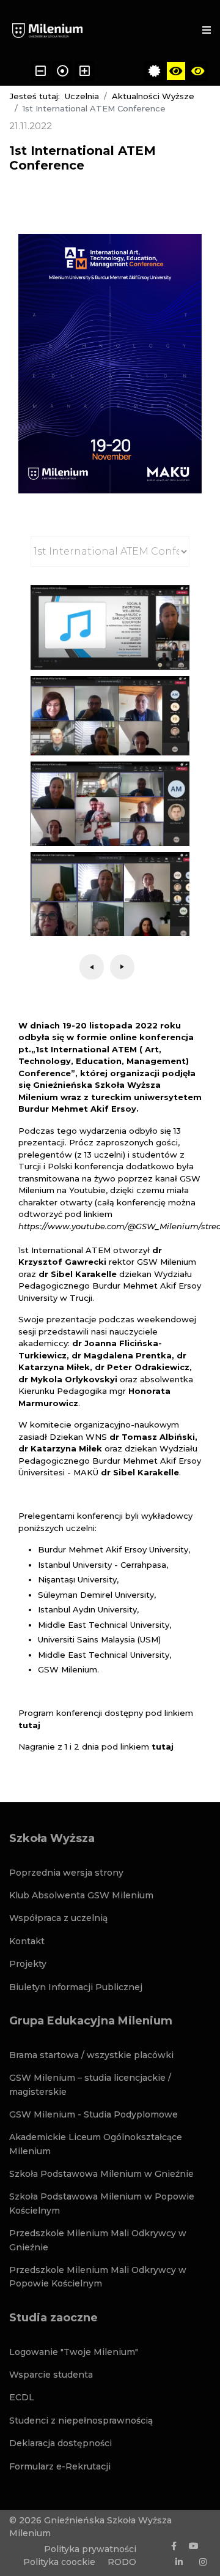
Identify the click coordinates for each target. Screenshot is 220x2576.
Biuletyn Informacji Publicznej (76, 1987)
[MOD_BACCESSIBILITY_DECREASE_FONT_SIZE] (40, 71)
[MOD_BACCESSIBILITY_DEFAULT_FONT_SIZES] (62, 71)
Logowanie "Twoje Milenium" (74, 2352)
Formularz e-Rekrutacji (60, 2466)
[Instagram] (203, 2562)
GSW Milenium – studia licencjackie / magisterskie (90, 2084)
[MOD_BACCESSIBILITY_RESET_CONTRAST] (154, 71)
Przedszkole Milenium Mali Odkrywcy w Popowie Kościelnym (98, 2277)
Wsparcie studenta (51, 2375)
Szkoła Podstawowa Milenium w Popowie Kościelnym (102, 2203)
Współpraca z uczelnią (58, 1918)
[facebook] (174, 2546)
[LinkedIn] (179, 2562)
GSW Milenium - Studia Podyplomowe (94, 2114)
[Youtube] (194, 2546)
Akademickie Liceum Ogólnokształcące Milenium (96, 2144)
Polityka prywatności (90, 2549)
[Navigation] (207, 31)
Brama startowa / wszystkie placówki (91, 2055)
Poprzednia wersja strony (66, 1873)
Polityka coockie (59, 2562)
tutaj (29, 1725)
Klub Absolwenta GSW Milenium (81, 1895)
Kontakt (27, 1941)
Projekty (28, 1964)
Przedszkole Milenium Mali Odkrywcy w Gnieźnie (98, 2240)
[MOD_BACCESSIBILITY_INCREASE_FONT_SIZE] (84, 71)
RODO (122, 2562)
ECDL (22, 2397)
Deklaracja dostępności (61, 2443)
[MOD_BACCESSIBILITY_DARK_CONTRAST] (198, 71)
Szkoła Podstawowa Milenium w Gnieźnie (101, 2174)
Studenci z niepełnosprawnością (81, 2421)
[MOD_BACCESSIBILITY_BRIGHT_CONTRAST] (176, 71)
